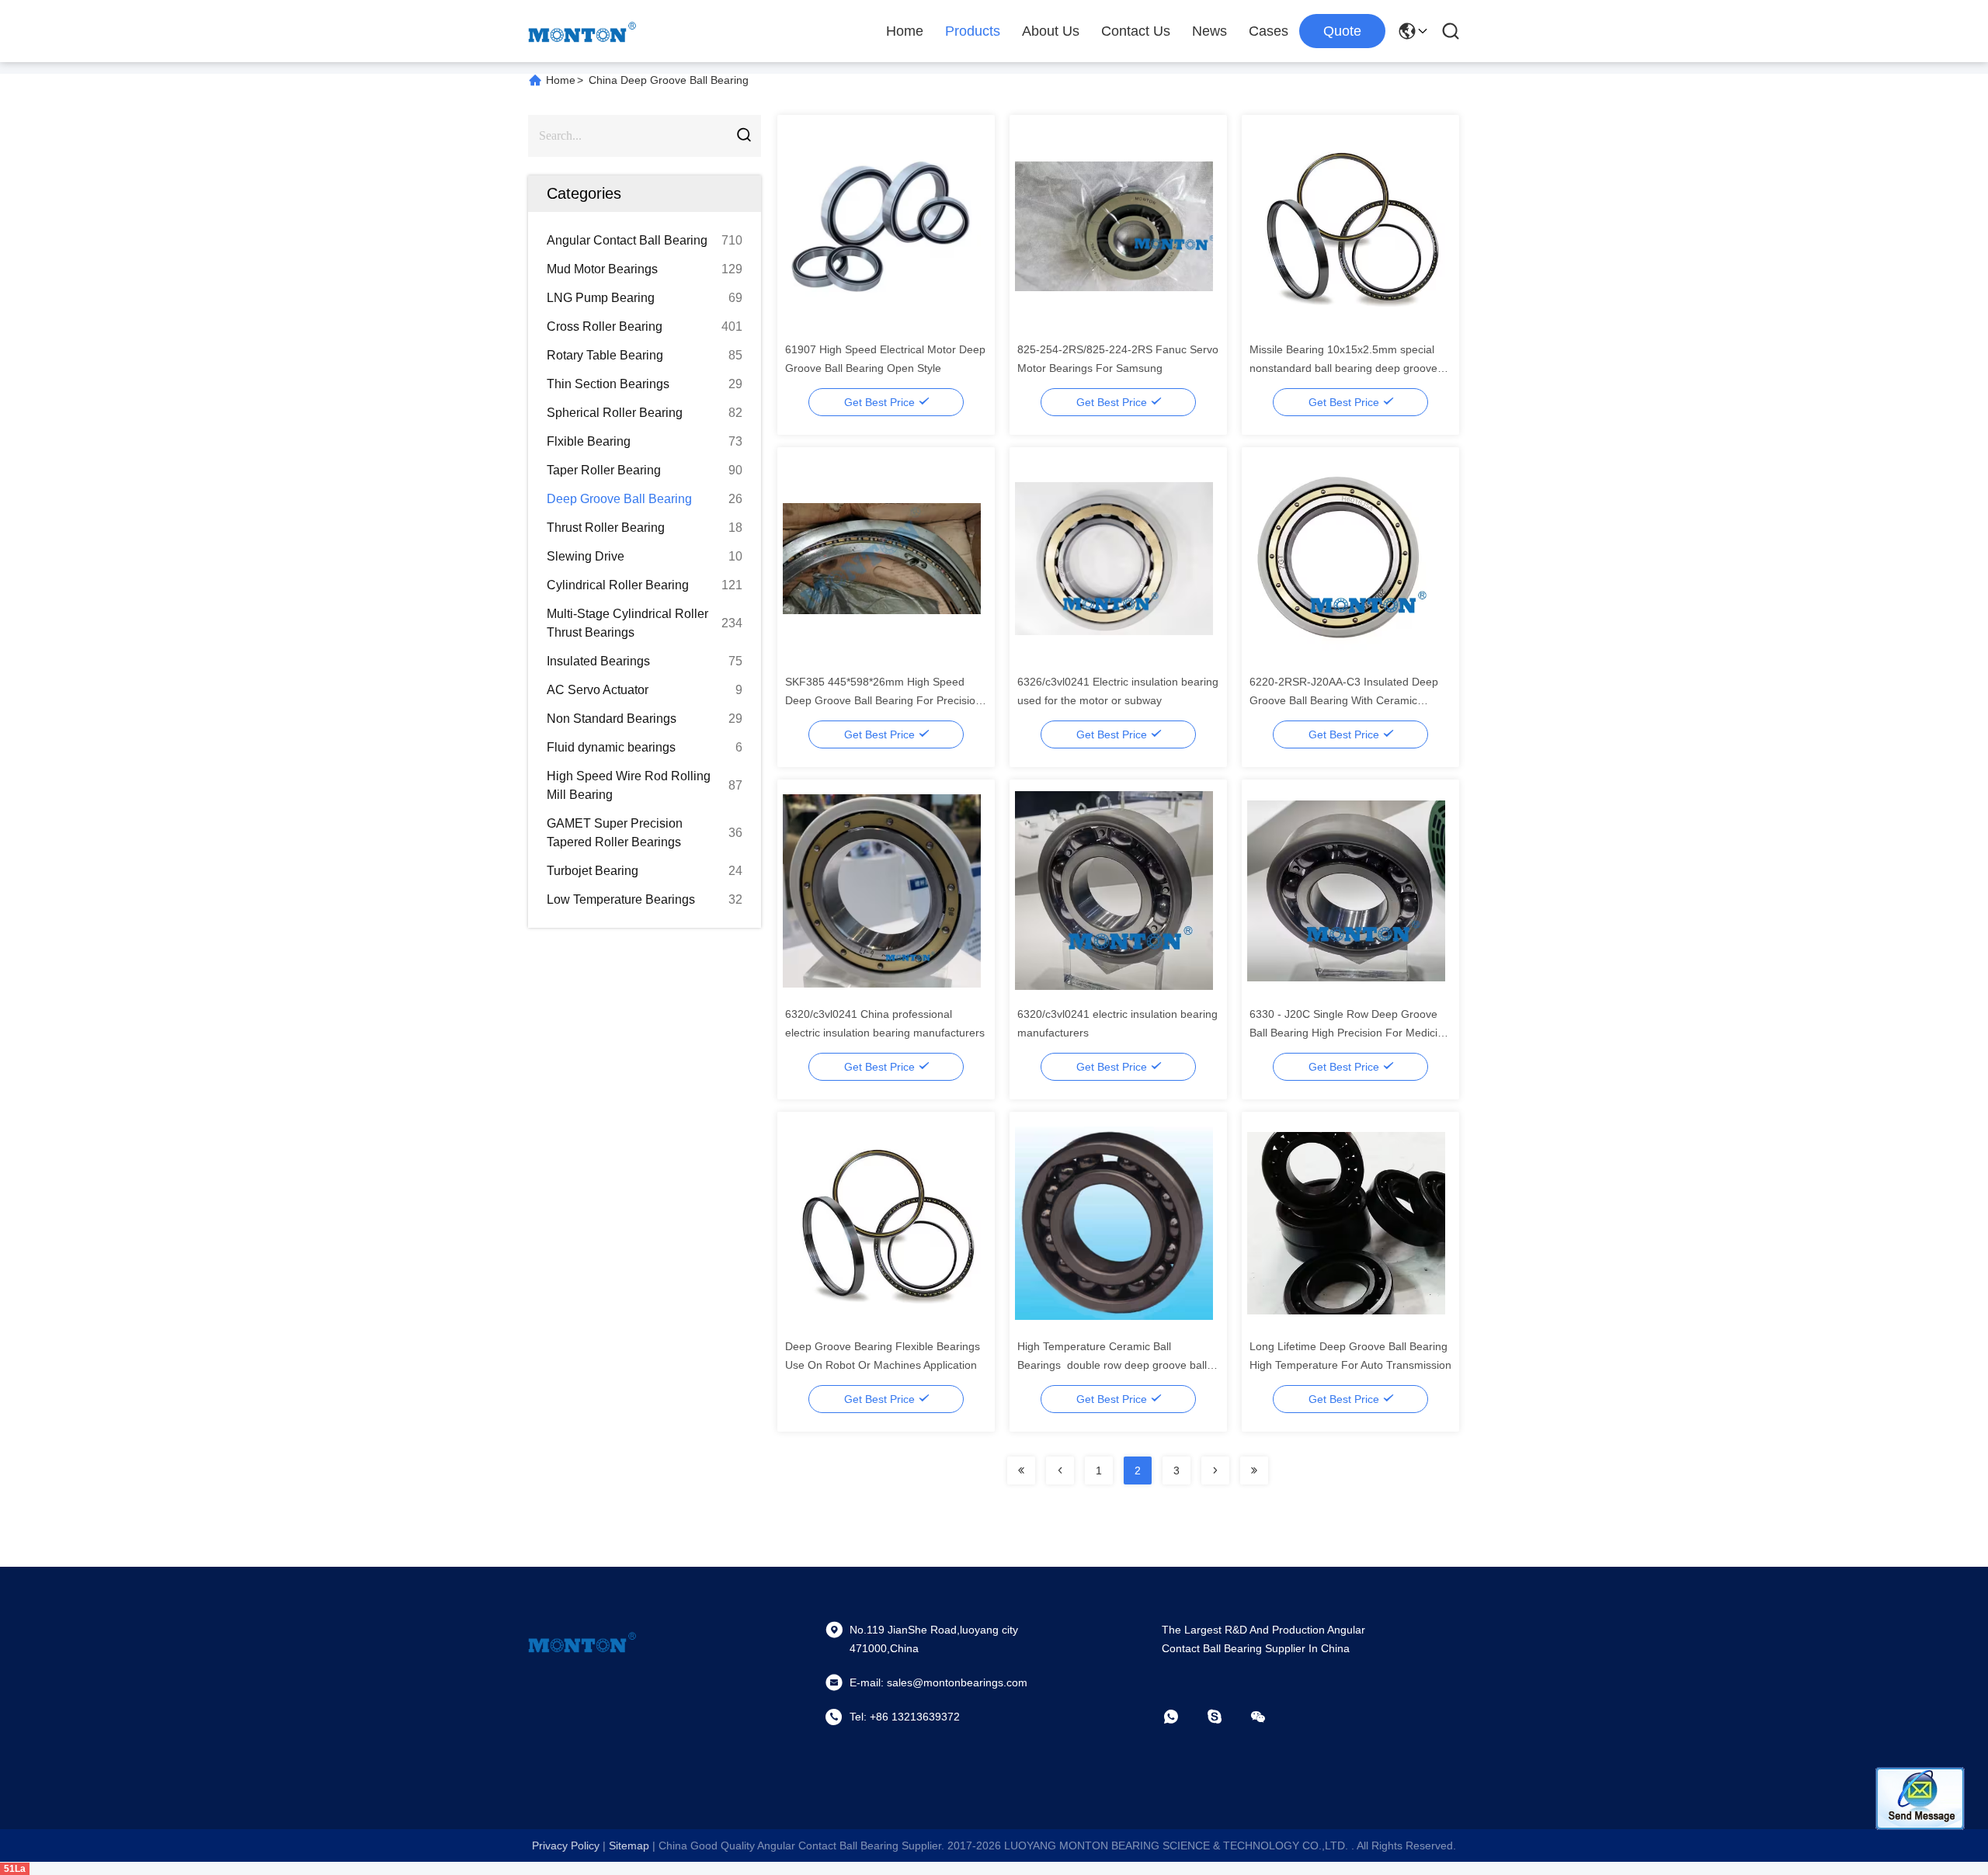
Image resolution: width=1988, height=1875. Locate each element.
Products (973, 31)
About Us (1051, 31)
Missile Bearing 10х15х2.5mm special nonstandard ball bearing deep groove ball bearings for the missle (1343, 368)
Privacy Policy (566, 1845)
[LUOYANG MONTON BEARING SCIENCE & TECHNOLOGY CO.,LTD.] (582, 31)
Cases (1269, 31)
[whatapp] (1182, 1717)
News (1209, 31)
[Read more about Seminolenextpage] (1021, 1470)
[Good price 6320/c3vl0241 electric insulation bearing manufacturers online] (1114, 890)
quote (1342, 31)
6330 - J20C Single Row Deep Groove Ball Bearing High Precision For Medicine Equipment (1350, 1033)
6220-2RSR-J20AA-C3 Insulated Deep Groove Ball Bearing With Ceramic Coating (1344, 700)
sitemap (629, 1845)
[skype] (1225, 1717)
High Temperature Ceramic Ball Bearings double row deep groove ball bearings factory (1112, 1365)
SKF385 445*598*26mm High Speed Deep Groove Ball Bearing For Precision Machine (883, 700)
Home (905, 31)
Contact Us (1136, 31)
